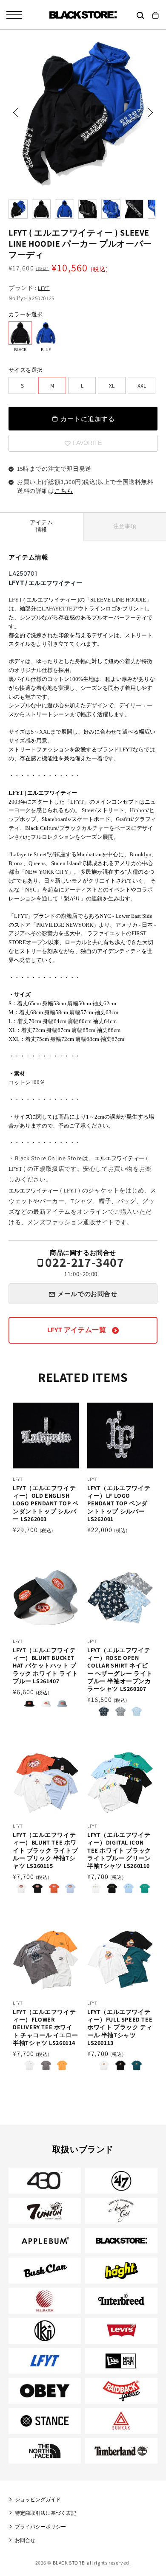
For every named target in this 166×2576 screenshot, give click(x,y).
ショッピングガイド (38, 2499)
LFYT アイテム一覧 (77, 1330)
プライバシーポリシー (40, 2527)
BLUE (46, 333)
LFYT (44, 288)
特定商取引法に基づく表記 (46, 2513)
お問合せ (25, 2540)
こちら (64, 491)
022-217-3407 (84, 1267)
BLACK (20, 333)
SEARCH (140, 15)
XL (112, 386)
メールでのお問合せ (87, 1294)
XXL (142, 386)
